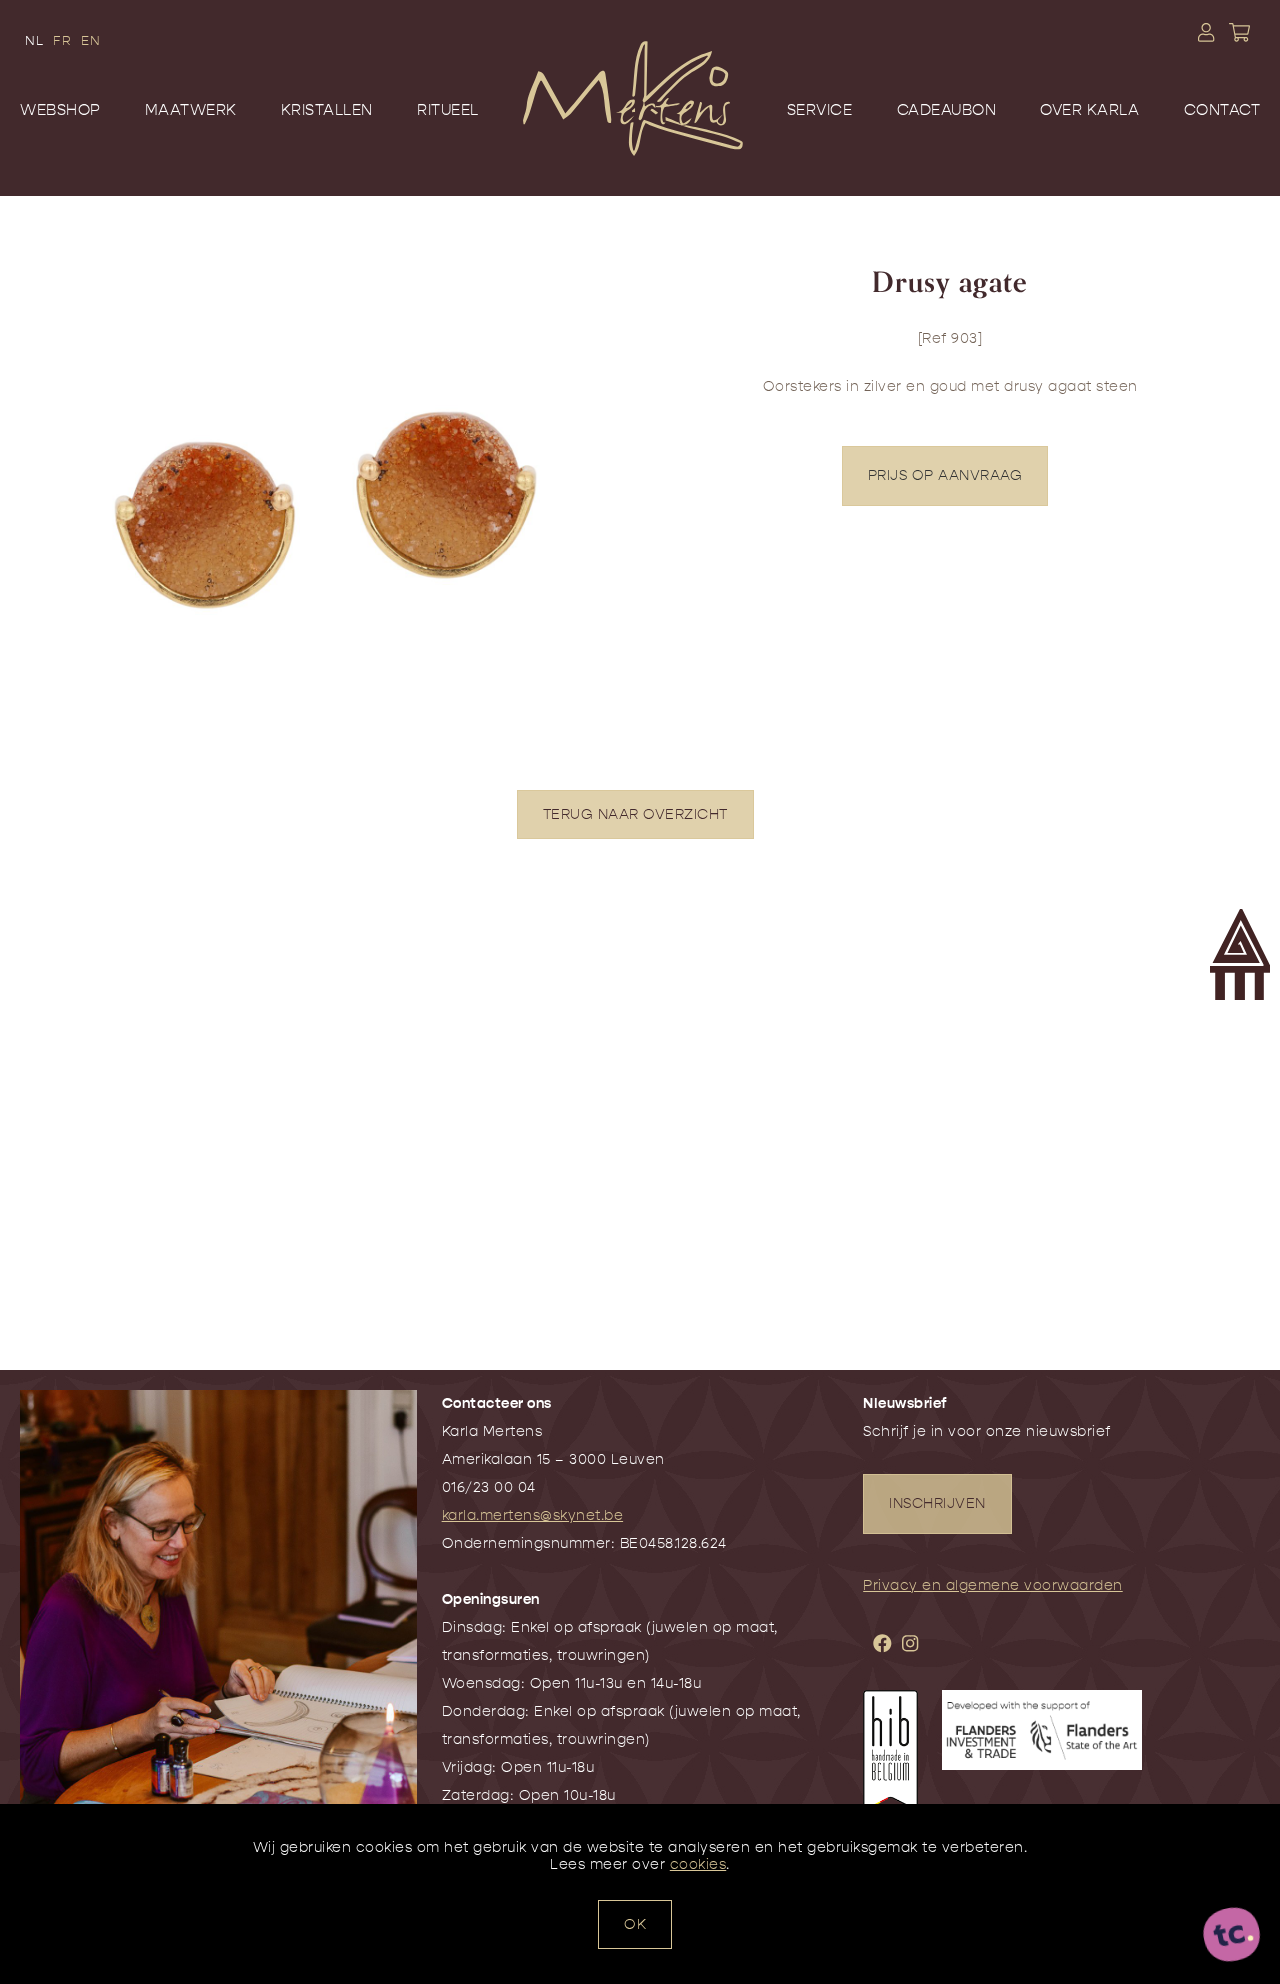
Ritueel (448, 110)
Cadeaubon (947, 110)
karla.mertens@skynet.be (533, 1515)
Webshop (60, 110)
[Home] (633, 128)
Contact (1222, 110)
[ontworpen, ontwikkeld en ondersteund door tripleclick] (1232, 1936)
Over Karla (1089, 110)
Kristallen (327, 110)
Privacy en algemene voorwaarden (993, 1585)
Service (820, 110)
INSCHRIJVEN (937, 1503)
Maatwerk (191, 110)
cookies (698, 1864)
